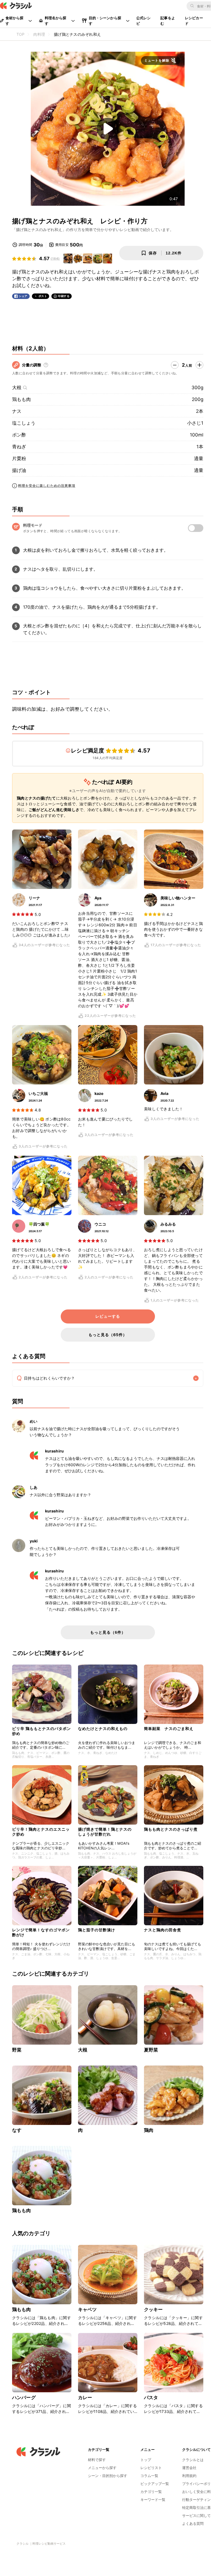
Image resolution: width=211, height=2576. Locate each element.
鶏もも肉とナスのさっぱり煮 (171, 1829)
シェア (23, 296)
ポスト (43, 296)
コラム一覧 (149, 2476)
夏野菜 (151, 2050)
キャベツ (88, 2309)
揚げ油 (19, 470)
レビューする (108, 1316)
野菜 (17, 2050)
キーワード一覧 (153, 2500)
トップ (146, 2460)
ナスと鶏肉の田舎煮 (163, 1930)
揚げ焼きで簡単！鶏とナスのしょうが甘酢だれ (105, 1832)
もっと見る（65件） (108, 1335)
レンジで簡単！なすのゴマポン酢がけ (41, 1932)
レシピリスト (151, 2468)
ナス (17, 411)
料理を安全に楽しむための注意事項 (47, 486)
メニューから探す (102, 2468)
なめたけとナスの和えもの (103, 1728)
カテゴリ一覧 (151, 2492)
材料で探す (97, 2460)
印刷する (64, 296)
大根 (17, 388)
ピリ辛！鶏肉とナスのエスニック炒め (41, 1832)
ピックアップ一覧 (155, 2484)
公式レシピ (144, 21)
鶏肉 (149, 2130)
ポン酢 (19, 435)
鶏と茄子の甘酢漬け (97, 1930)
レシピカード (194, 21)
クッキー (153, 2309)
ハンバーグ (24, 2398)
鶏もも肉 (21, 399)
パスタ (151, 2398)
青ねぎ (19, 447)
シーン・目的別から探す (108, 2476)
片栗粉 (19, 458)
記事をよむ (168, 21)
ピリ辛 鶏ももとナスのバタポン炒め (41, 1731)
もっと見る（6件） (108, 1632)
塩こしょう (24, 423)
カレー (85, 2398)
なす (17, 2130)
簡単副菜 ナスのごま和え (169, 1728)
